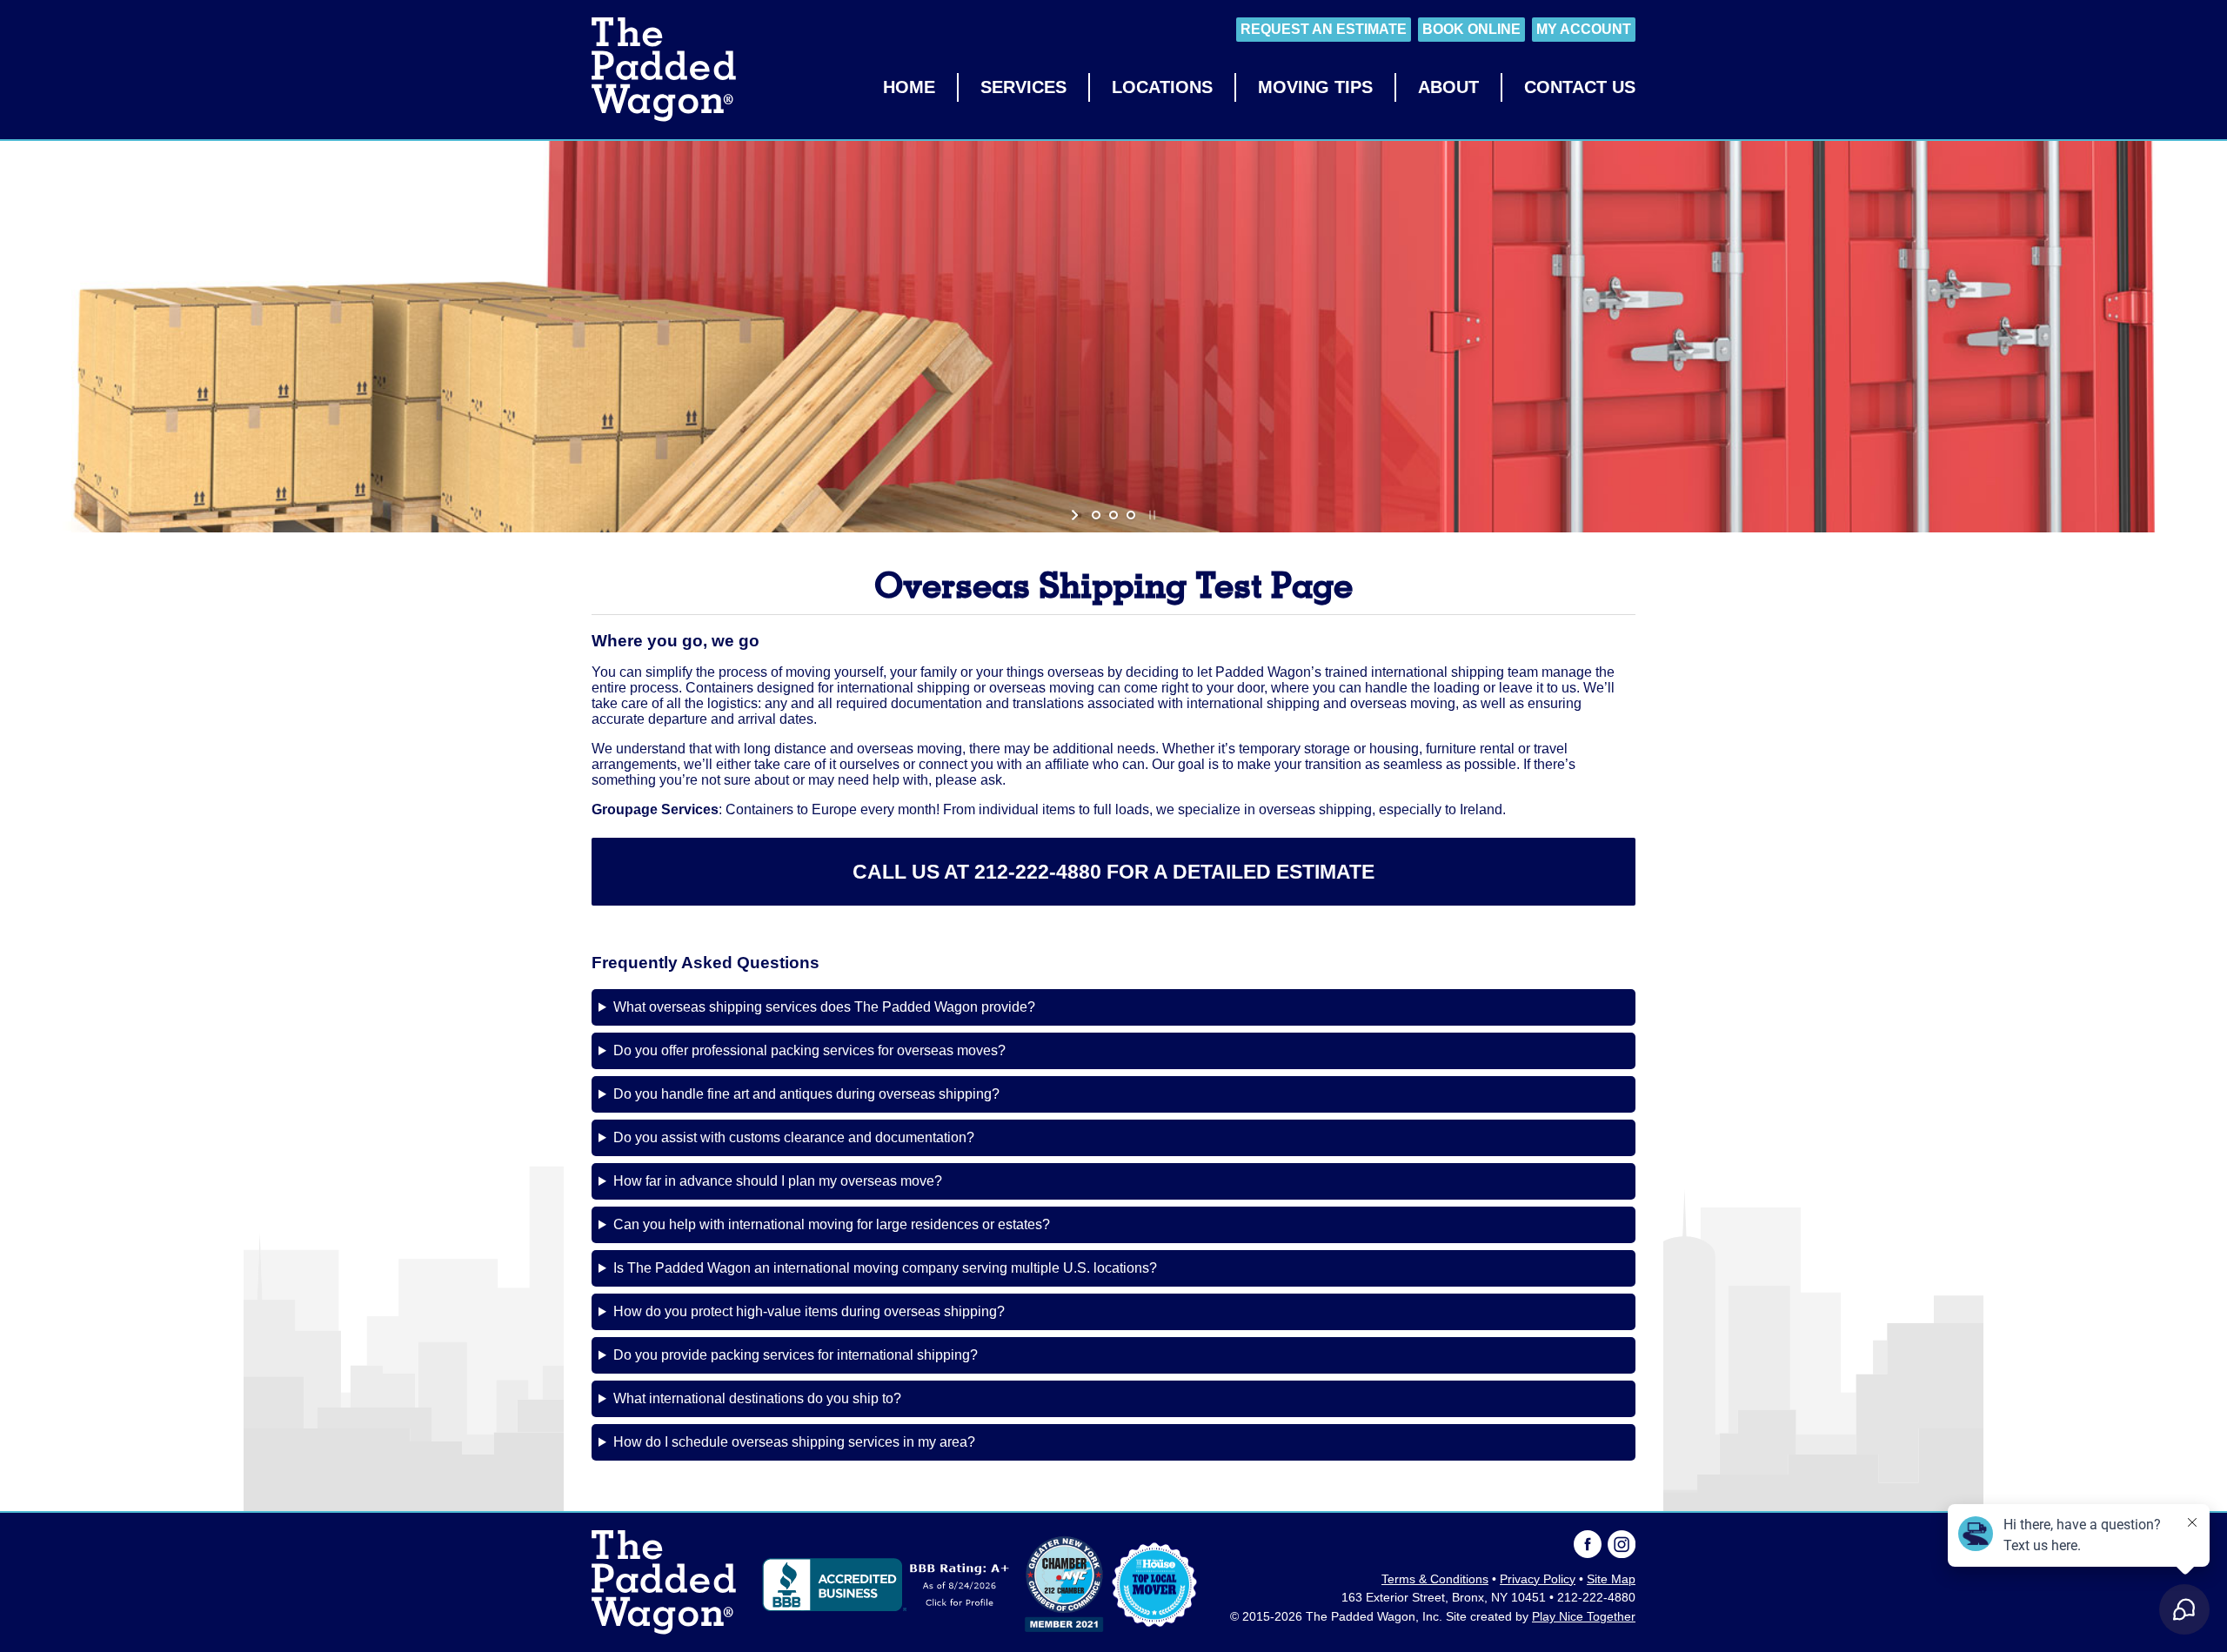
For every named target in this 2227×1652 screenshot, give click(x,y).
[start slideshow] (1077, 515)
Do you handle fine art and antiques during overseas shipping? (806, 1094)
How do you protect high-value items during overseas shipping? (809, 1311)
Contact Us (1580, 87)
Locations (1162, 87)
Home (909, 87)
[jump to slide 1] (1096, 515)
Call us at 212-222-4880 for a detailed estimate (1113, 872)
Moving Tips (1315, 87)
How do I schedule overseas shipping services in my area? (794, 1442)
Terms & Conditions (1435, 1579)
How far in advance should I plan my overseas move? (778, 1181)
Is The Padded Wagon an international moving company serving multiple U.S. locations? (885, 1268)
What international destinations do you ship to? (757, 1398)
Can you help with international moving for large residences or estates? (832, 1224)
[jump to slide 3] (1131, 515)
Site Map (1611, 1579)
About (1448, 87)
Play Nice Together (1584, 1617)
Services (1023, 87)
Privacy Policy (1538, 1579)
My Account (1584, 29)
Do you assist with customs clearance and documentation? (794, 1137)
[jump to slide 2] (1113, 515)
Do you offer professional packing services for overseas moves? (809, 1050)
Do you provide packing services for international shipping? (796, 1355)
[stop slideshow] (1150, 515)
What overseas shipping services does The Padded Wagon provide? (824, 1007)
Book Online (1471, 29)
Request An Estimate (1324, 29)
